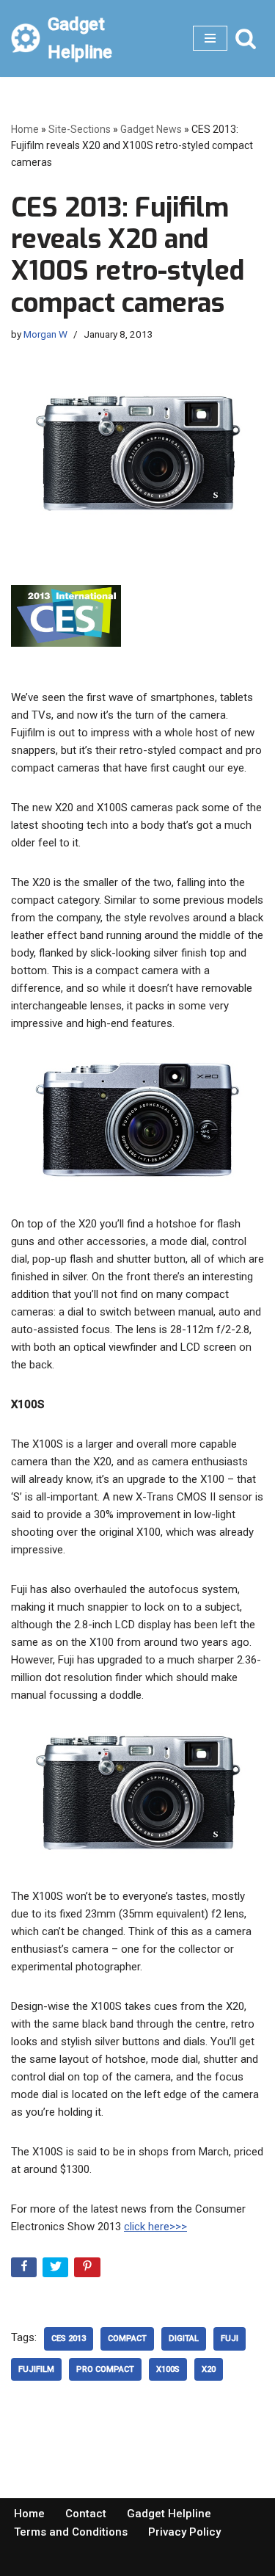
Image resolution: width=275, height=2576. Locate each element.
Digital (184, 2339)
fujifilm (36, 2369)
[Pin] (88, 2270)
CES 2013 (69, 2339)
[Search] (246, 38)
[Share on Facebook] (25, 2270)
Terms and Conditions (71, 2532)
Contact (86, 2514)
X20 (209, 2369)
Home (25, 129)
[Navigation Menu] (210, 38)
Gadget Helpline (169, 2514)
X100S (168, 2369)
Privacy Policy (184, 2532)
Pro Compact (105, 2369)
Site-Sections (80, 129)
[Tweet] (57, 2270)
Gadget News (151, 129)
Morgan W (45, 334)
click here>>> (155, 2227)
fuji (230, 2339)
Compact (127, 2339)
